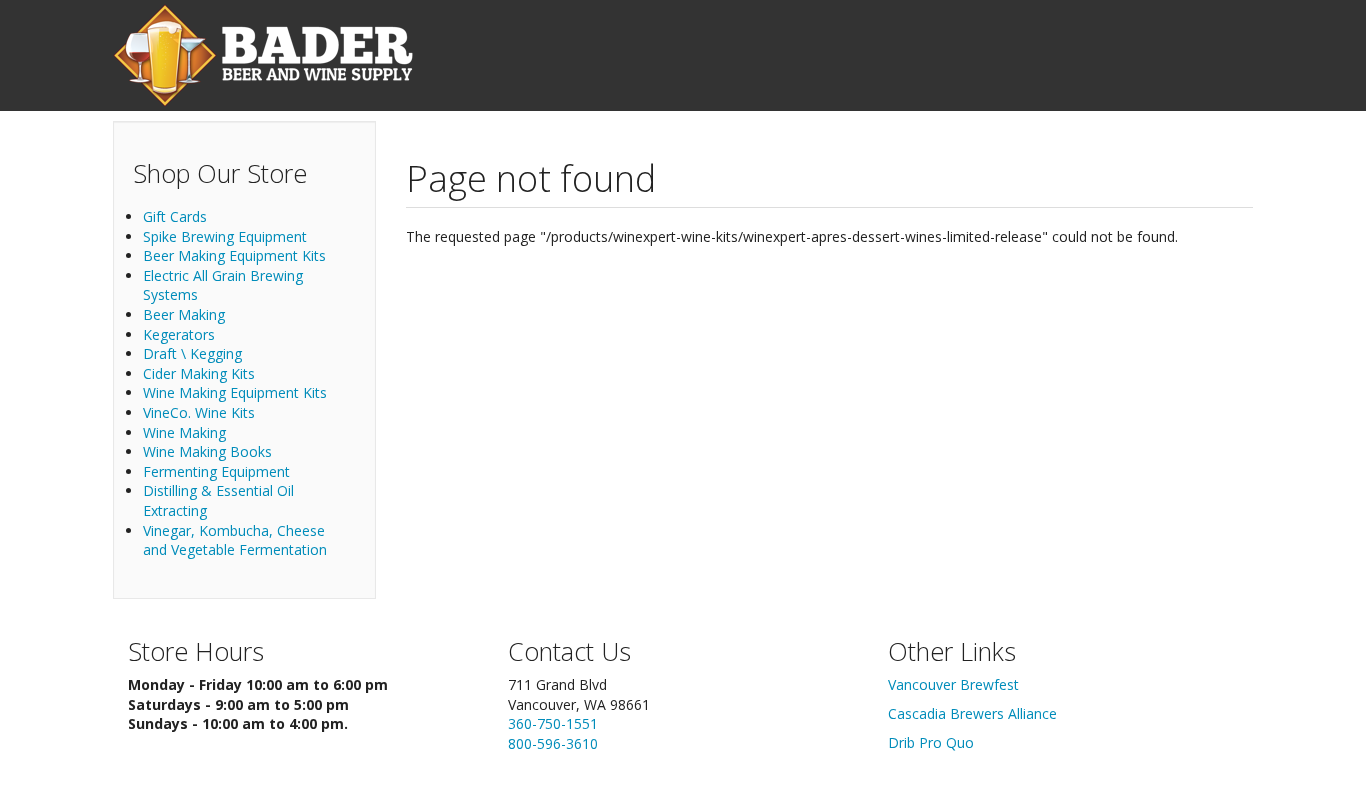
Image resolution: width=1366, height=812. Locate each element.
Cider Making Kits (199, 373)
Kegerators (179, 334)
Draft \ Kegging (192, 353)
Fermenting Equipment (216, 471)
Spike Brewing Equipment (225, 236)
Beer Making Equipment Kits (234, 255)
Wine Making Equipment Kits (235, 392)
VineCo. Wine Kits (199, 412)
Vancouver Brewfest (953, 684)
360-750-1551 (553, 723)
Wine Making (184, 432)
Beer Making (184, 314)
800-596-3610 (553, 743)
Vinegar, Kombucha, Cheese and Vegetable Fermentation (235, 540)
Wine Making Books (207, 451)
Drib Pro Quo (931, 742)
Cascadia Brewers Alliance (972, 713)
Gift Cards (175, 216)
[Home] (263, 55)
